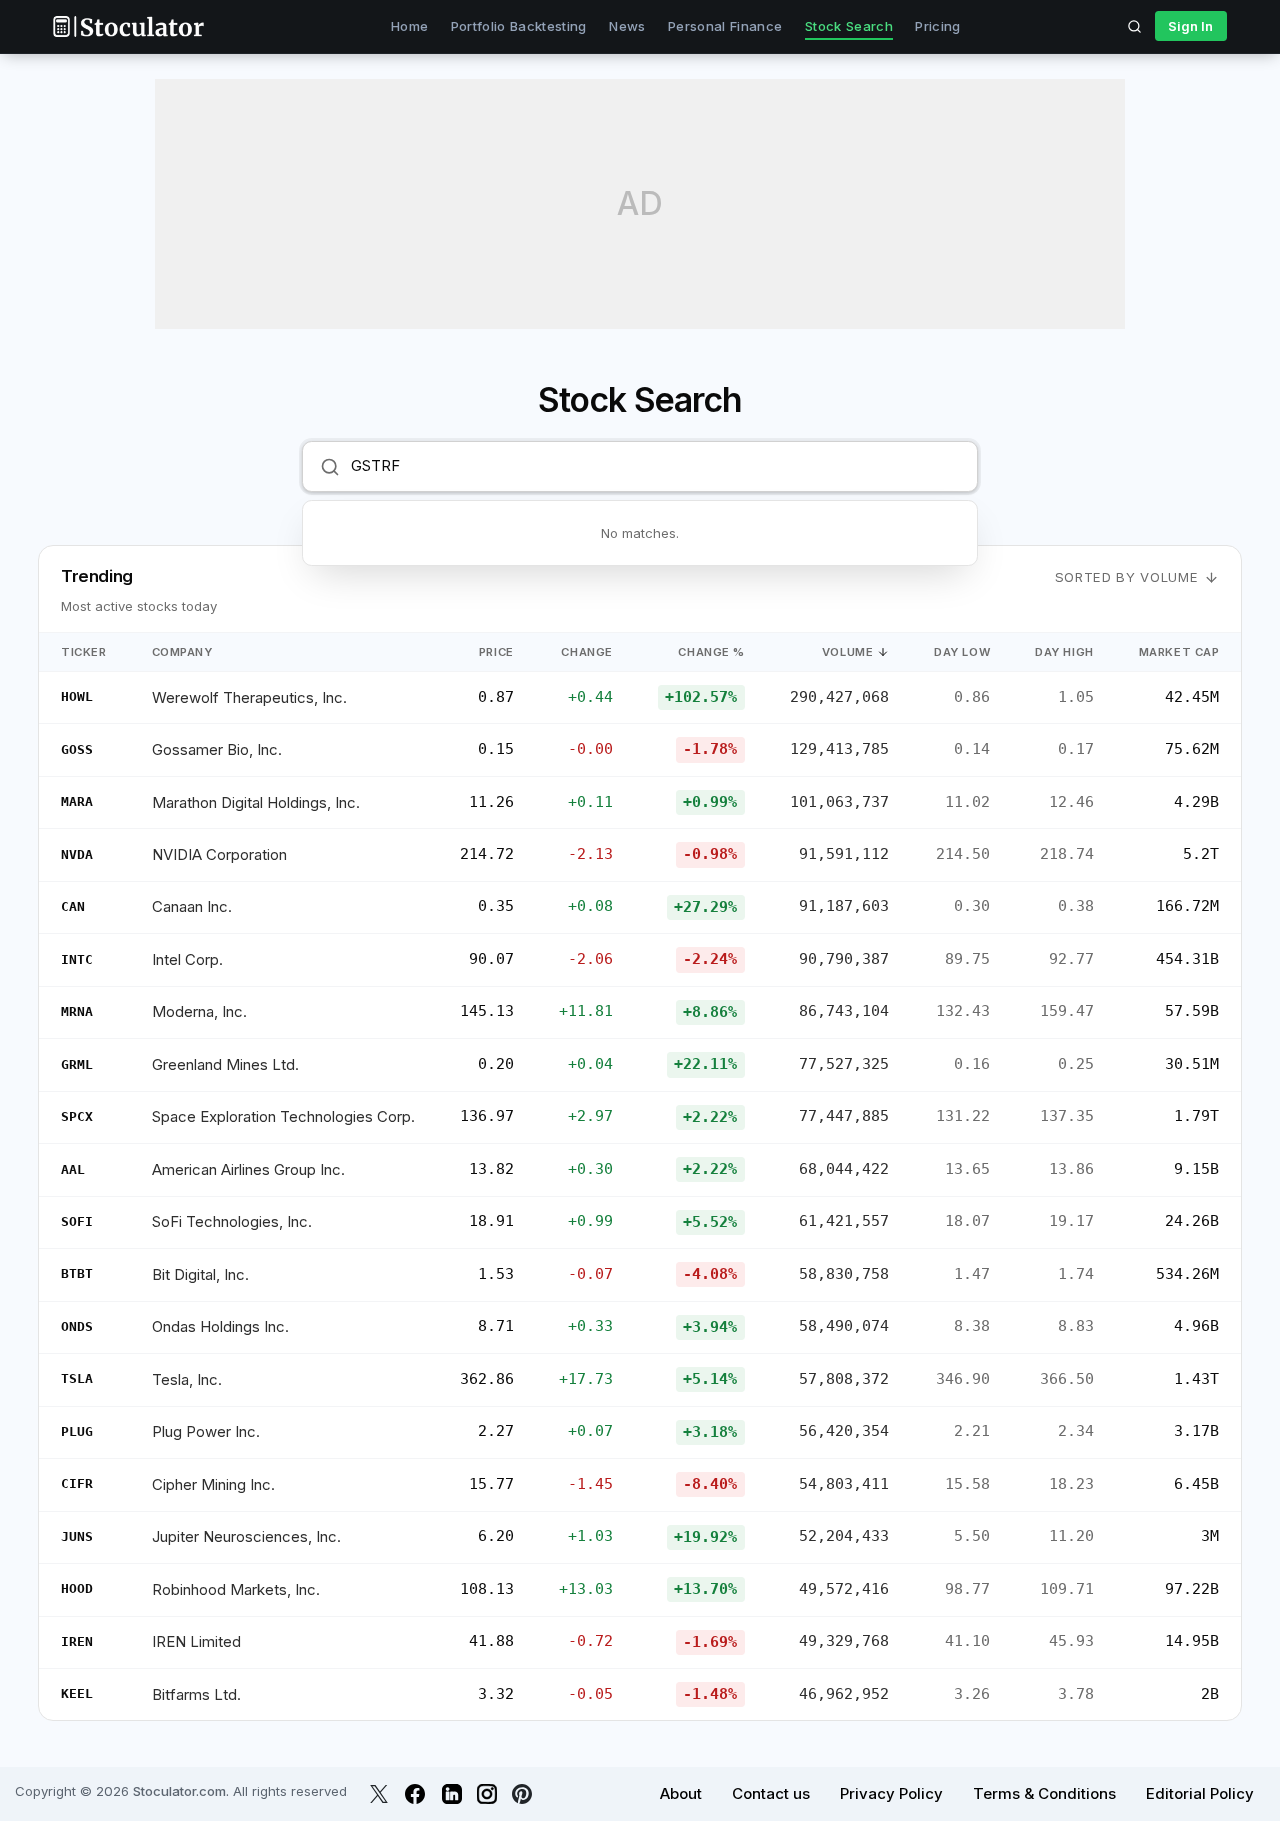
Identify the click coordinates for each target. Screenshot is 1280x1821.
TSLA (77, 1378)
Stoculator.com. (181, 1791)
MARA (77, 801)
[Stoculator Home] (128, 26)
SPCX (77, 1116)
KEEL (77, 1693)
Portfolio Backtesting (519, 26)
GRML (77, 1064)
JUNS (77, 1536)
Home (409, 26)
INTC (77, 959)
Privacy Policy (891, 1793)
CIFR (77, 1483)
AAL (73, 1169)
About (681, 1793)
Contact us (771, 1793)
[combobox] (656, 466)
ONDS (77, 1326)
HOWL (77, 696)
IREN (77, 1641)
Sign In (1190, 26)
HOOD (77, 1588)
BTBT (77, 1273)
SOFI (77, 1221)
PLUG (77, 1431)
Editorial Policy (1200, 1793)
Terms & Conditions (1044, 1793)
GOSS (77, 749)
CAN (73, 906)
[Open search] (1135, 26)
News (627, 26)
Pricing (937, 26)
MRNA (77, 1011)
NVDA (77, 854)
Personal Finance (725, 26)
